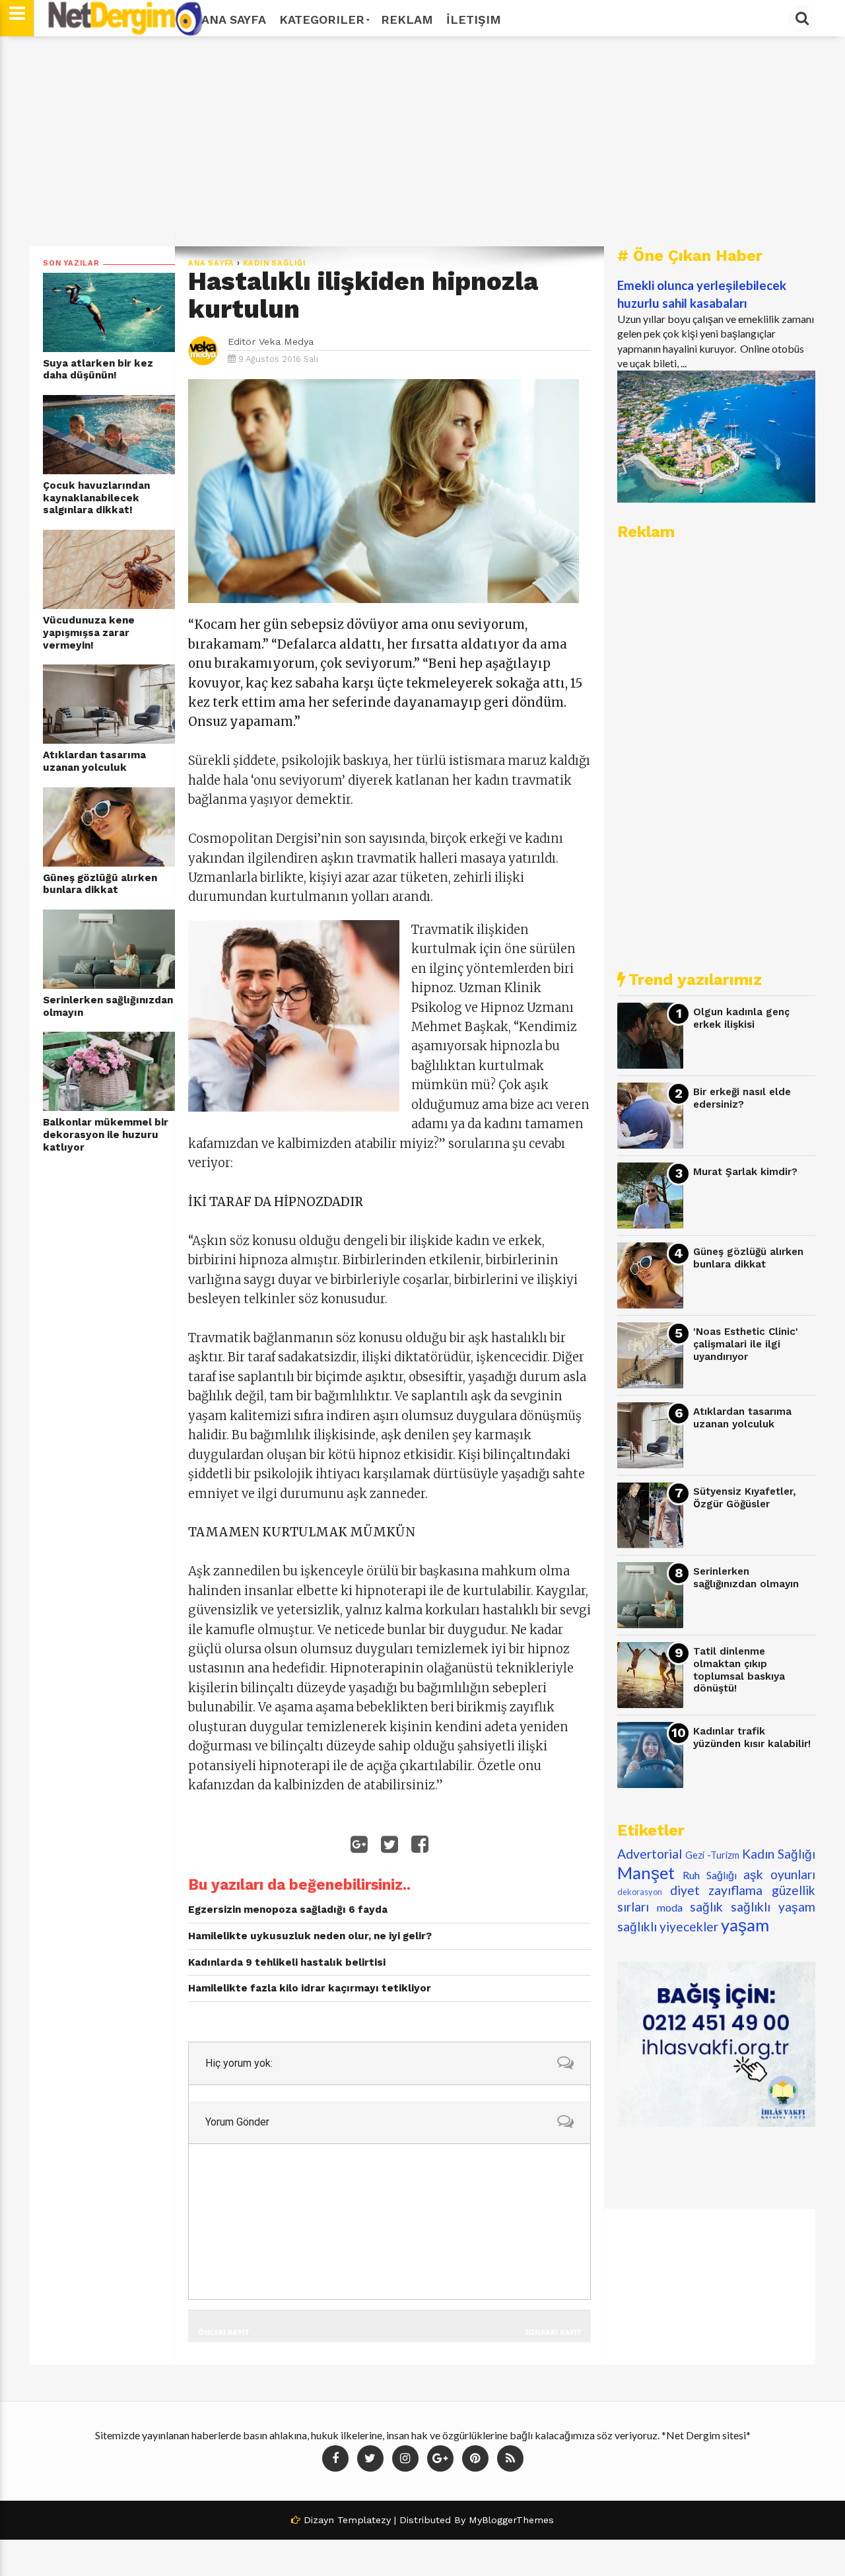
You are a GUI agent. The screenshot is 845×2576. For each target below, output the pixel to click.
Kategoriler (322, 19)
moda (670, 1907)
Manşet (646, 1873)
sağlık (706, 1907)
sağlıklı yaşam (773, 1907)
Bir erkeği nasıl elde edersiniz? (742, 1098)
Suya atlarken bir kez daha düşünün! (98, 370)
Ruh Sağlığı (710, 1875)
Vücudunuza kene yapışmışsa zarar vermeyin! (89, 632)
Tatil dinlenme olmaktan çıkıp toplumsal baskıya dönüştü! (739, 1670)
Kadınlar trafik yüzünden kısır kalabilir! (752, 1737)
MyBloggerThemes (511, 2520)
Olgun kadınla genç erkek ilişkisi (741, 1018)
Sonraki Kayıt (553, 2332)
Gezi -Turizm (712, 1855)
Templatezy (364, 2520)
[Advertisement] (422, 141)
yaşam (745, 1925)
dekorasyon (640, 1892)
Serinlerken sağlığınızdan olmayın (108, 1006)
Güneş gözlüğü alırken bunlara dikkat (100, 884)
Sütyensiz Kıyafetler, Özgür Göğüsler (745, 1498)
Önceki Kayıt (223, 2332)
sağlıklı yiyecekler (668, 1926)
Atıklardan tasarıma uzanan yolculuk (94, 761)
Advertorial (650, 1854)
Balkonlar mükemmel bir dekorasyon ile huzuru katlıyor (106, 1134)
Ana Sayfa (234, 19)
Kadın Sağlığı (275, 263)
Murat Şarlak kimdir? (745, 1172)
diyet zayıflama (717, 1890)
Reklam (407, 19)
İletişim (474, 19)
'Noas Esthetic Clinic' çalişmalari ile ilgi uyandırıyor (746, 1344)
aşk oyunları (779, 1874)
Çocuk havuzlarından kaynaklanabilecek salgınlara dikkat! (96, 498)
